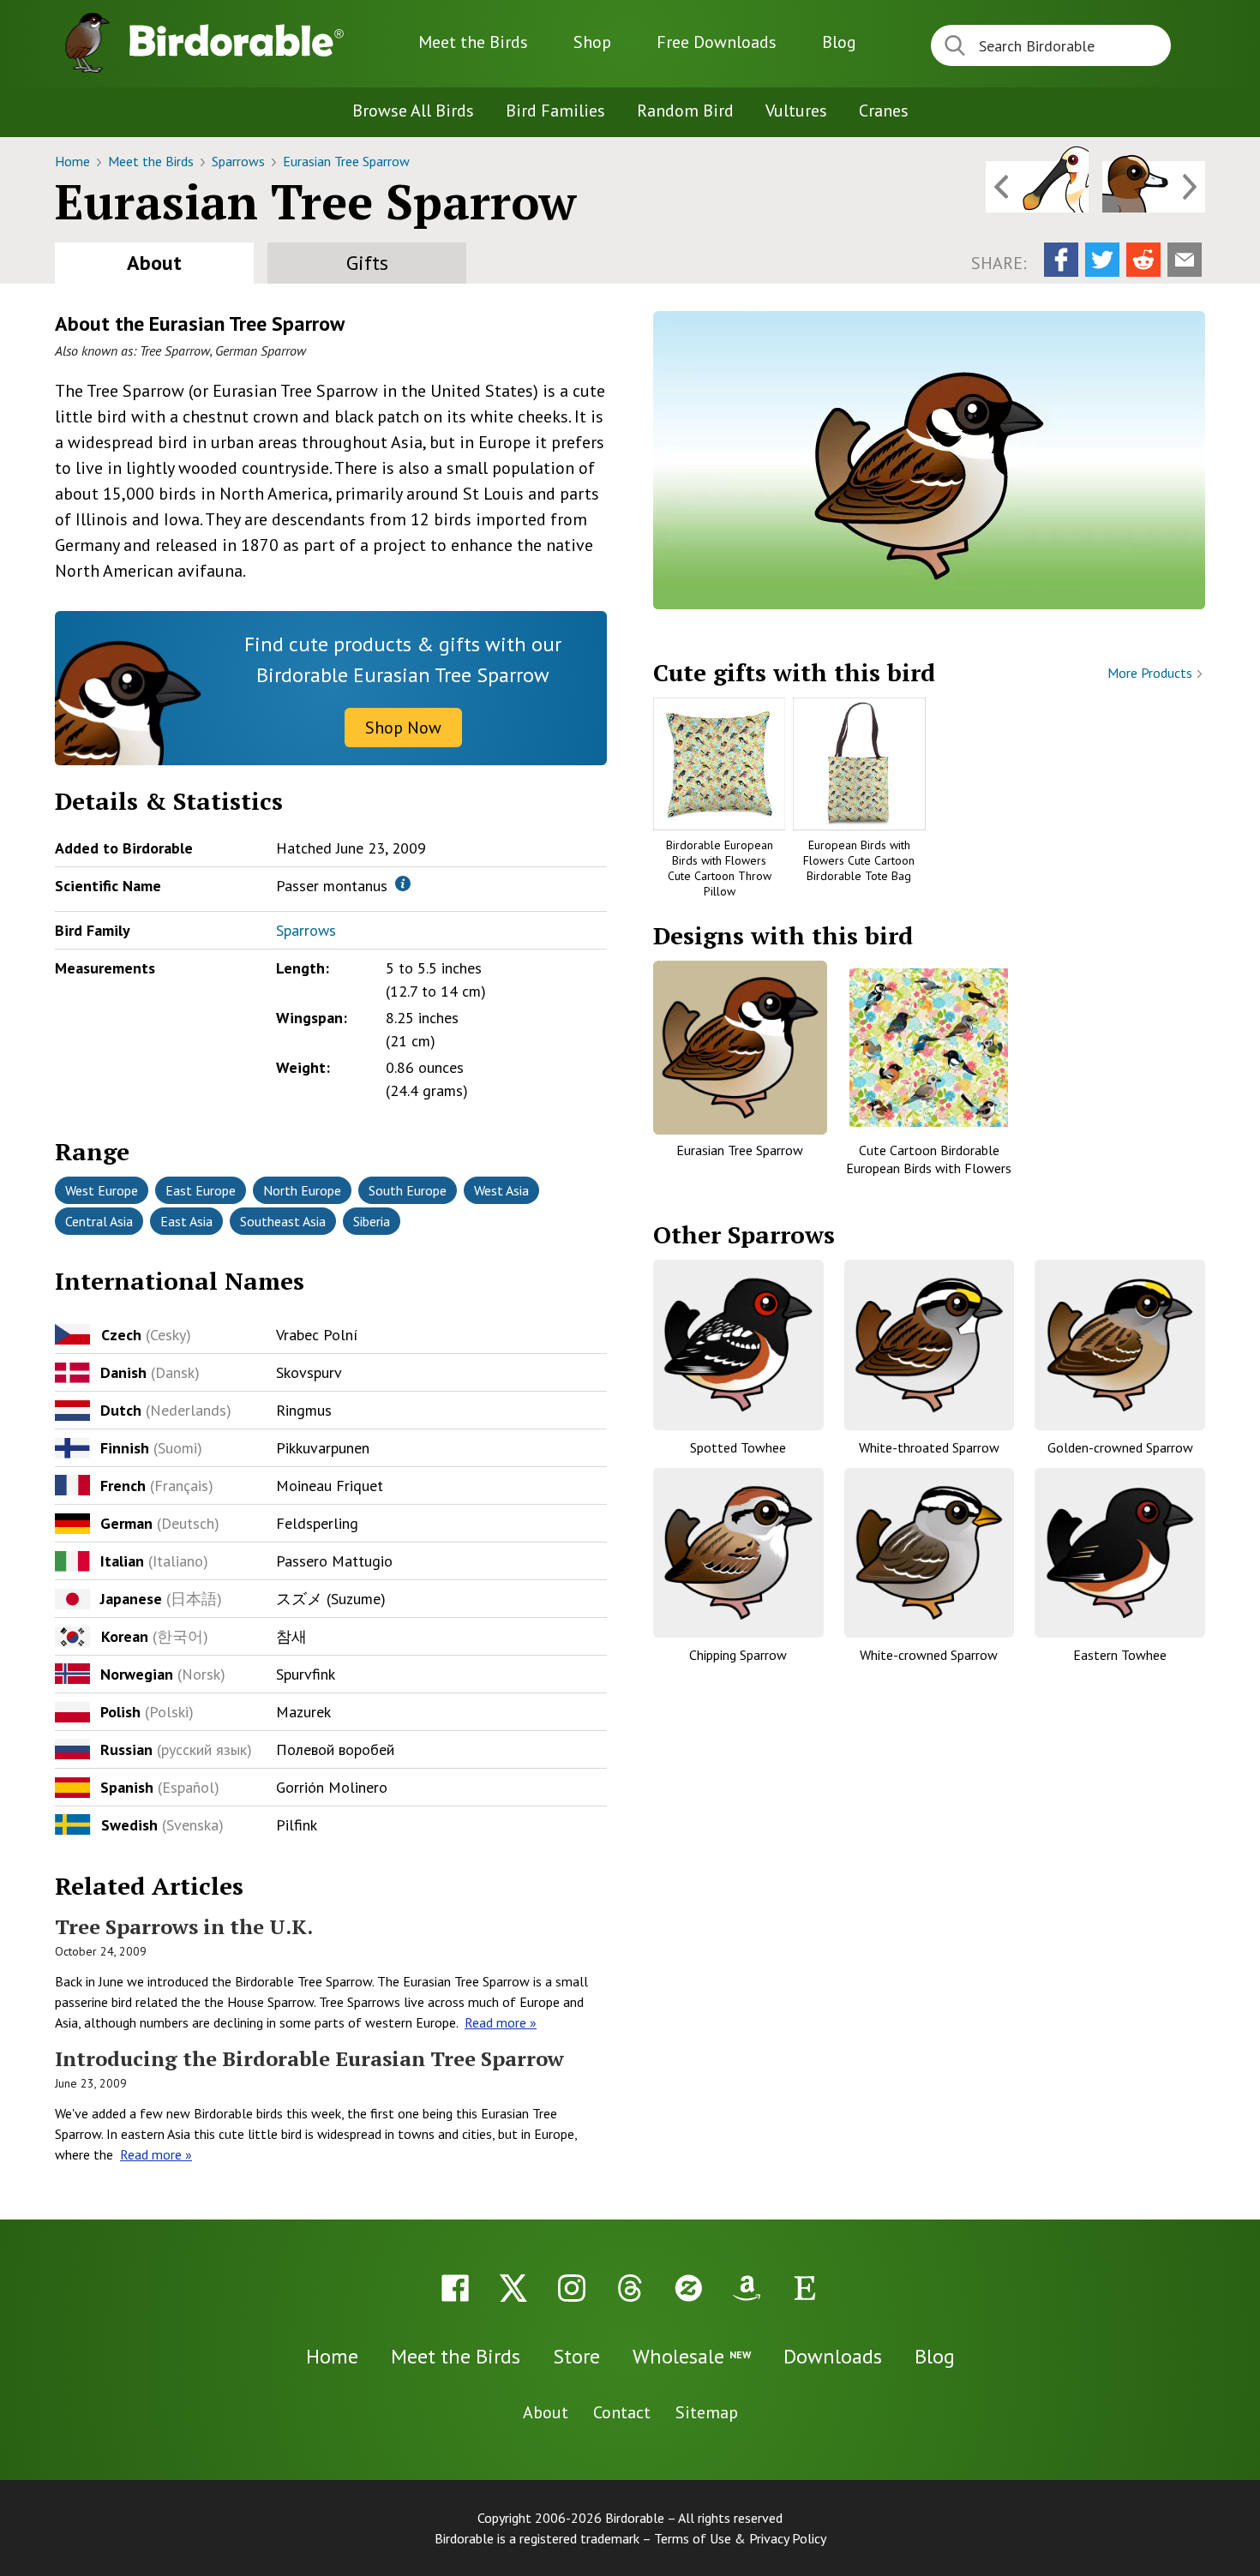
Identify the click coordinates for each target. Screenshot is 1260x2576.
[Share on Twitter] (1102, 260)
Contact (622, 2412)
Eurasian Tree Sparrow (346, 161)
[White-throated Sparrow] (930, 1345)
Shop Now (403, 728)
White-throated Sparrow (929, 1447)
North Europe (302, 1190)
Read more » (501, 2022)
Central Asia (99, 1221)
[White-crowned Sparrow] (930, 1553)
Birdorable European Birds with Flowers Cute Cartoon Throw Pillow (720, 869)
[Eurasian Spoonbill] (1037, 187)
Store (576, 2356)
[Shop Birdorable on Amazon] (747, 2288)
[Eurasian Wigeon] (1154, 187)
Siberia (372, 1221)
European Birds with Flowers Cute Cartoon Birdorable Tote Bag (859, 860)
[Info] (403, 884)
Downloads (717, 42)
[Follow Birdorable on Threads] (630, 2288)
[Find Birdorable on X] (513, 2288)
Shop (592, 42)
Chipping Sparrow (738, 1655)
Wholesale (692, 2356)
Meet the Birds (473, 42)
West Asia (501, 1190)
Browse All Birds (413, 111)
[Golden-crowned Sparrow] (1120, 1345)
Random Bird (685, 111)
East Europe (201, 1190)
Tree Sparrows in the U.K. (184, 1926)
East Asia (186, 1221)
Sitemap (707, 2412)
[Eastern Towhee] (1120, 1553)
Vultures (796, 111)
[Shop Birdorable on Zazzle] (688, 2288)
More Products (1152, 673)
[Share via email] (1185, 260)
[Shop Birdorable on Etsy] (805, 2288)
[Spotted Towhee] (738, 1345)
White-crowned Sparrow (929, 1655)
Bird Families (555, 111)
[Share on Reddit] (1143, 260)
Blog (839, 42)
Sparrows (240, 161)
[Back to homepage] (237, 40)
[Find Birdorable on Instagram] (572, 2288)
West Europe (102, 1190)
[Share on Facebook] (1061, 260)
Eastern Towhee (1120, 1655)
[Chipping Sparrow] (738, 1553)
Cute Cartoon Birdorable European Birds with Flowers (929, 1159)
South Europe (408, 1190)
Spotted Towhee (738, 1447)
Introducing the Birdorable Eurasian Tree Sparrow (309, 2058)
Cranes (884, 111)
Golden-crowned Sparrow (1120, 1447)
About (154, 263)
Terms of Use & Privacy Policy (740, 2538)
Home (74, 161)
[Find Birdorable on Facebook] (455, 2288)
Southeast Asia (283, 1221)
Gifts (367, 263)
